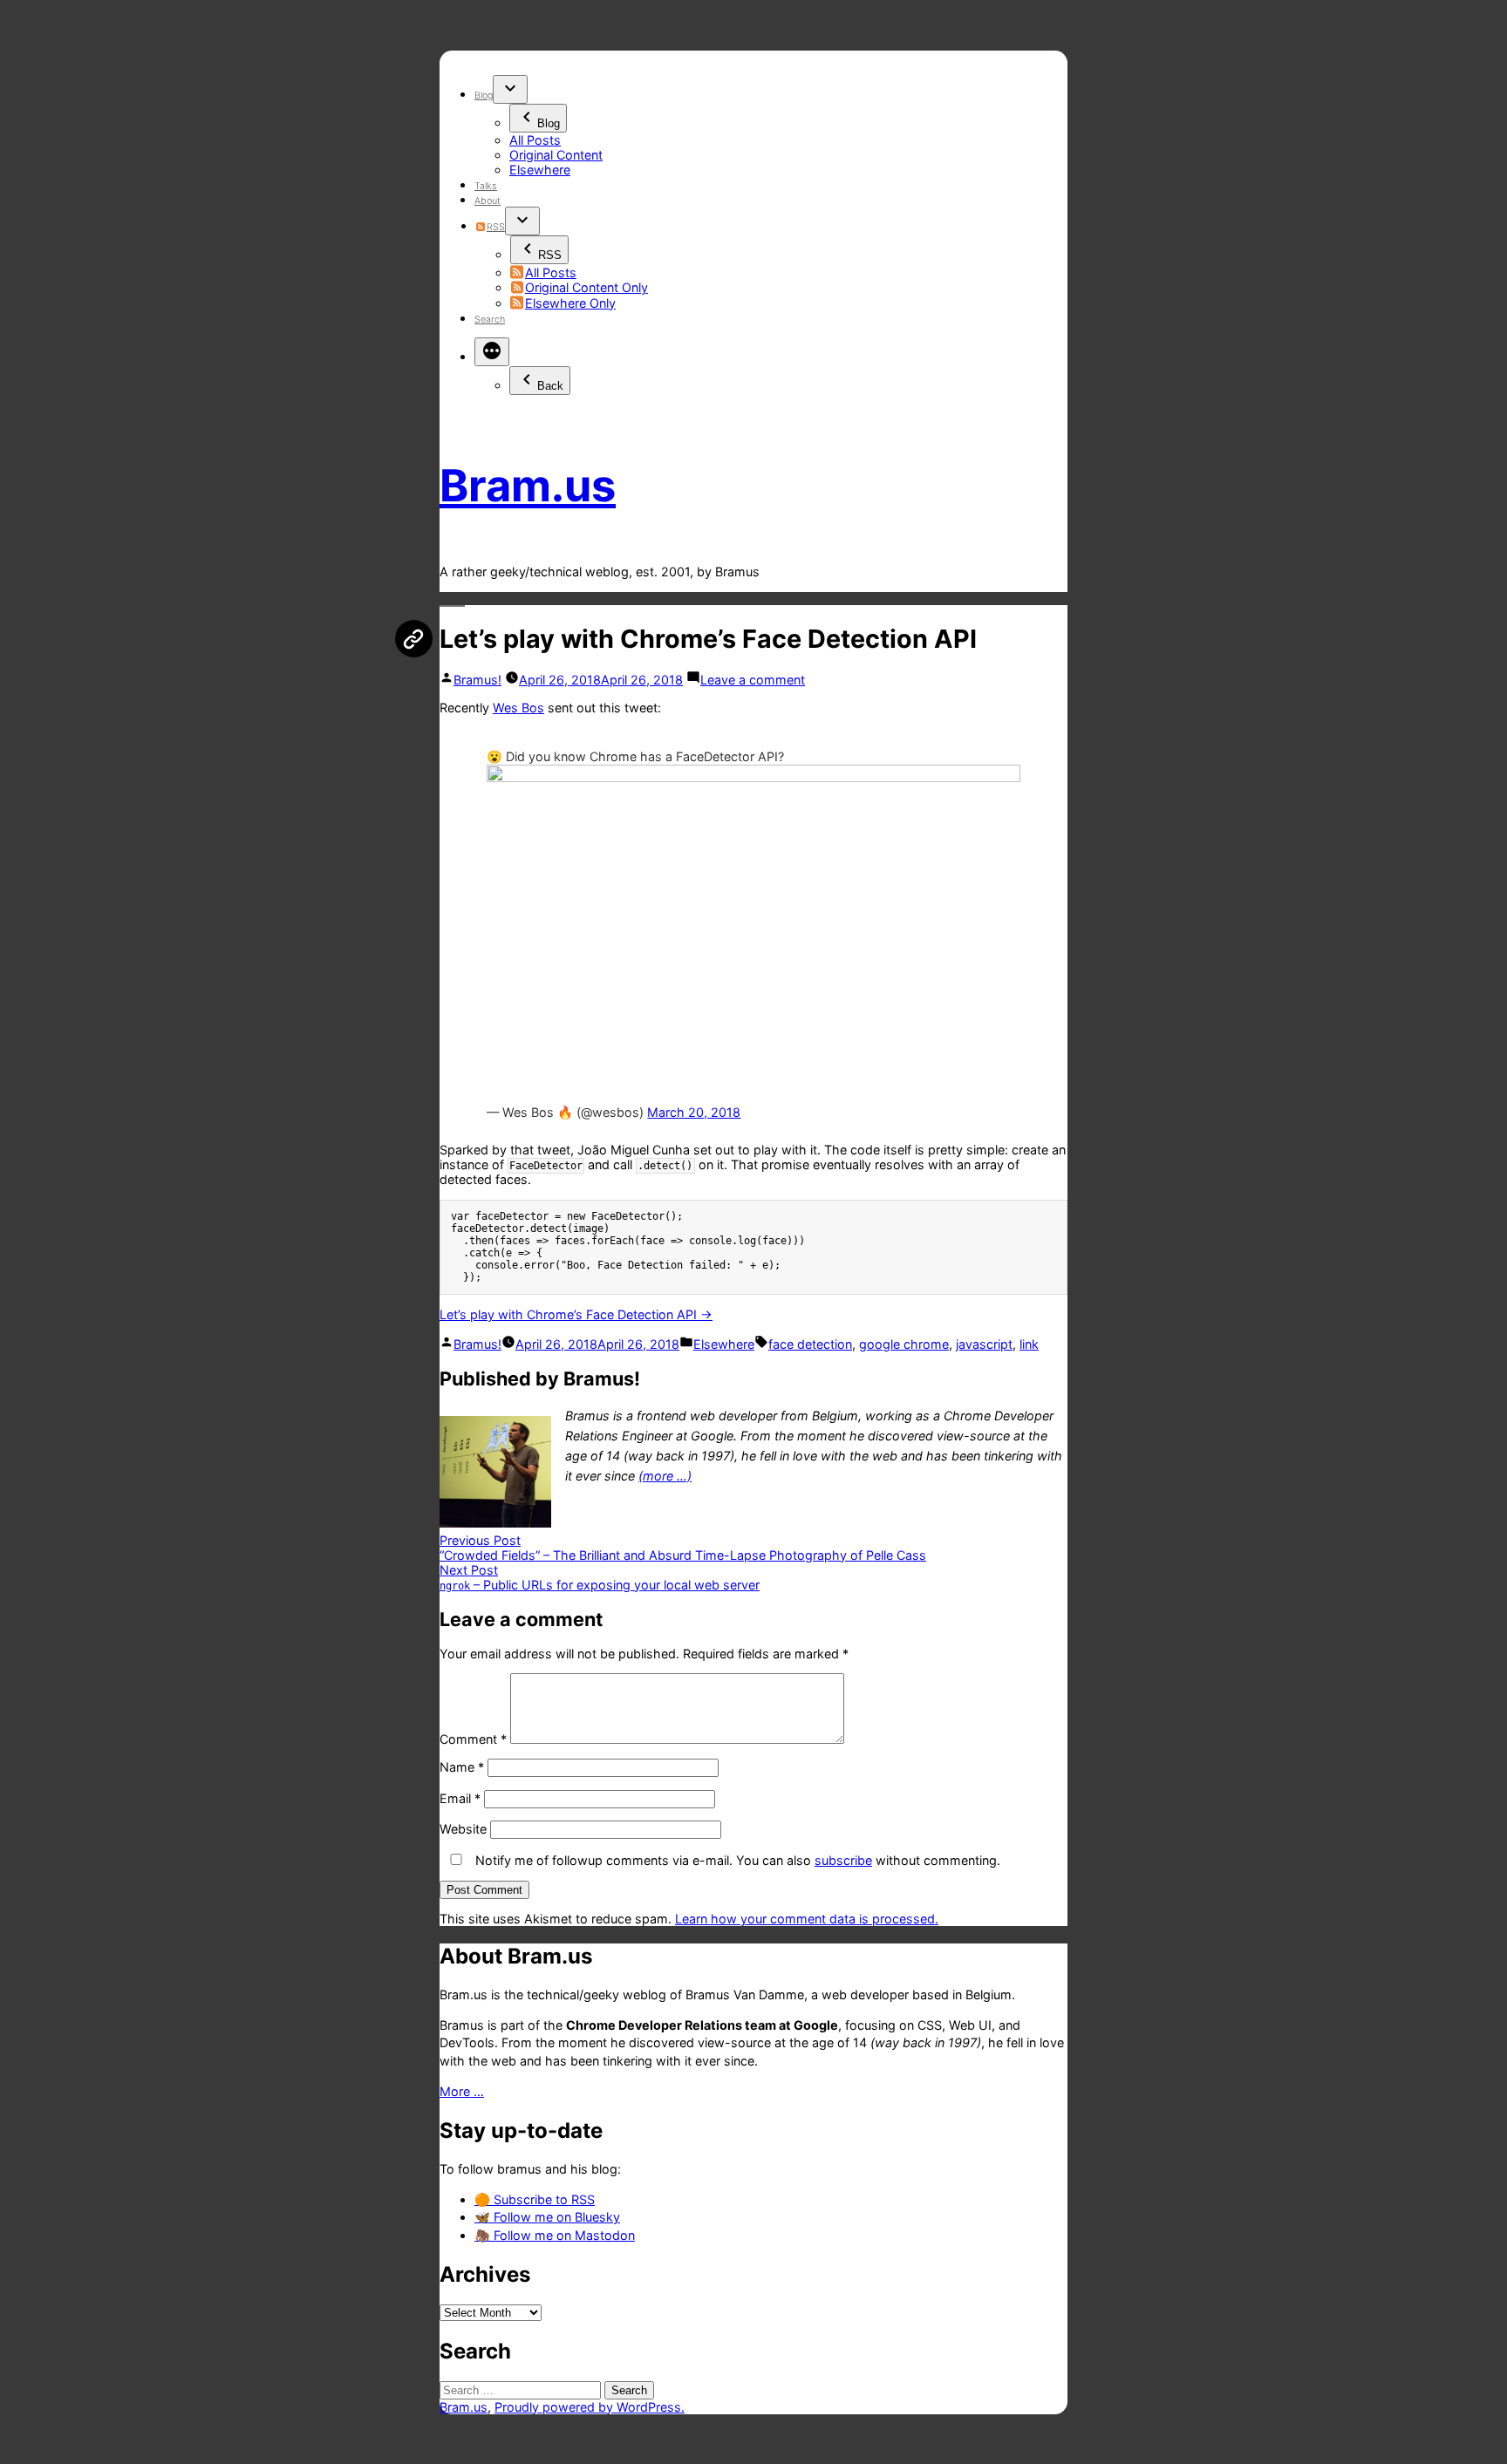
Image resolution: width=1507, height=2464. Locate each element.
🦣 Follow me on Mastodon (555, 2235)
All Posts (535, 140)
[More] (492, 352)
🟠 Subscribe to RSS (535, 2199)
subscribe (843, 1860)
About (488, 201)
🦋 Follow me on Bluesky (547, 2217)
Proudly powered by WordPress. (590, 2407)
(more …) (665, 1476)
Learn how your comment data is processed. (807, 1919)
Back (550, 386)
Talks (486, 186)
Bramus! (477, 680)
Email (460, 1798)
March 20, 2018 (694, 1112)
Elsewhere (540, 170)
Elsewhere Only (570, 303)
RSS (495, 227)
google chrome (904, 1344)
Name (462, 1767)
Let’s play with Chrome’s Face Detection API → (576, 1314)
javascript (984, 1344)
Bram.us (528, 485)
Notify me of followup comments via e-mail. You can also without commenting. (736, 1860)
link (1029, 1344)
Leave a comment (753, 680)
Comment (473, 1739)
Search (490, 320)
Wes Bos (518, 708)
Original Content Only (586, 287)
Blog (484, 95)
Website (463, 1829)
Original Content (556, 155)
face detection (810, 1344)
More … (462, 2091)
